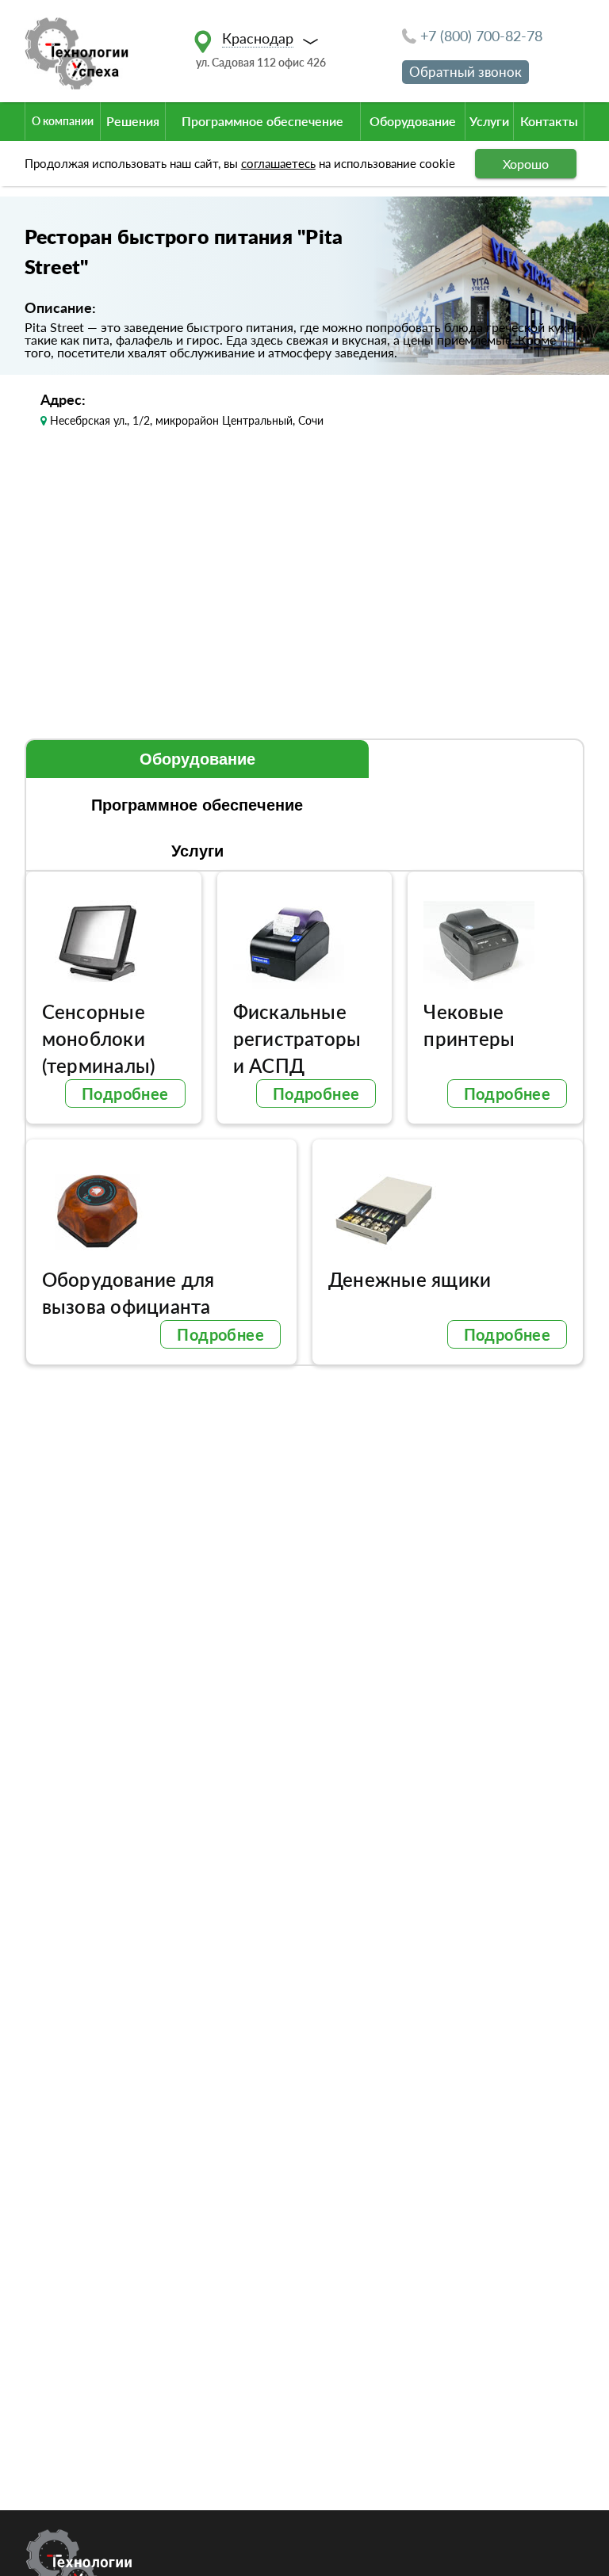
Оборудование (413, 121)
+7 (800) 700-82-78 (481, 36)
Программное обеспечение (262, 121)
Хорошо (526, 164)
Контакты (549, 121)
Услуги (489, 121)
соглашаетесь (278, 163)
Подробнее (125, 1093)
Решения (133, 121)
